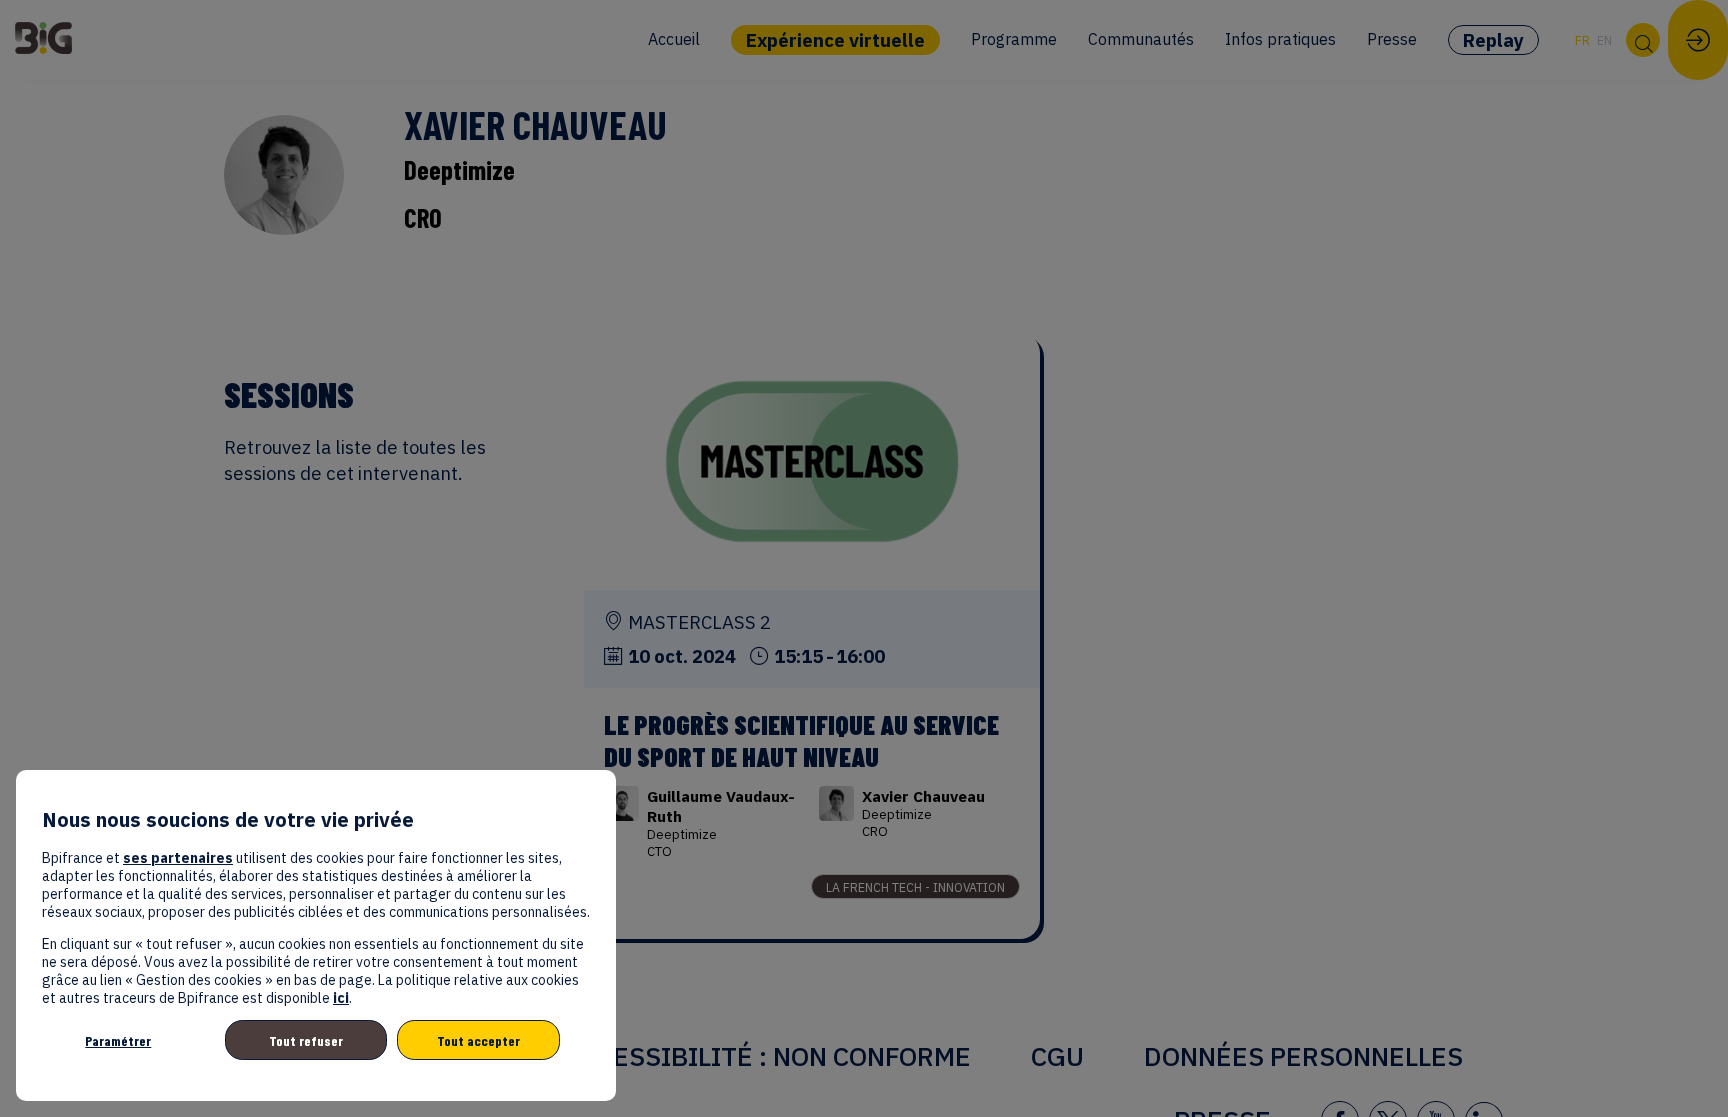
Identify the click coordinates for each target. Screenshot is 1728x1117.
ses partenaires (178, 858)
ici (341, 998)
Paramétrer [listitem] (118, 1040)
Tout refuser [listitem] (306, 1040)
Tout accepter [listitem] (478, 1040)
